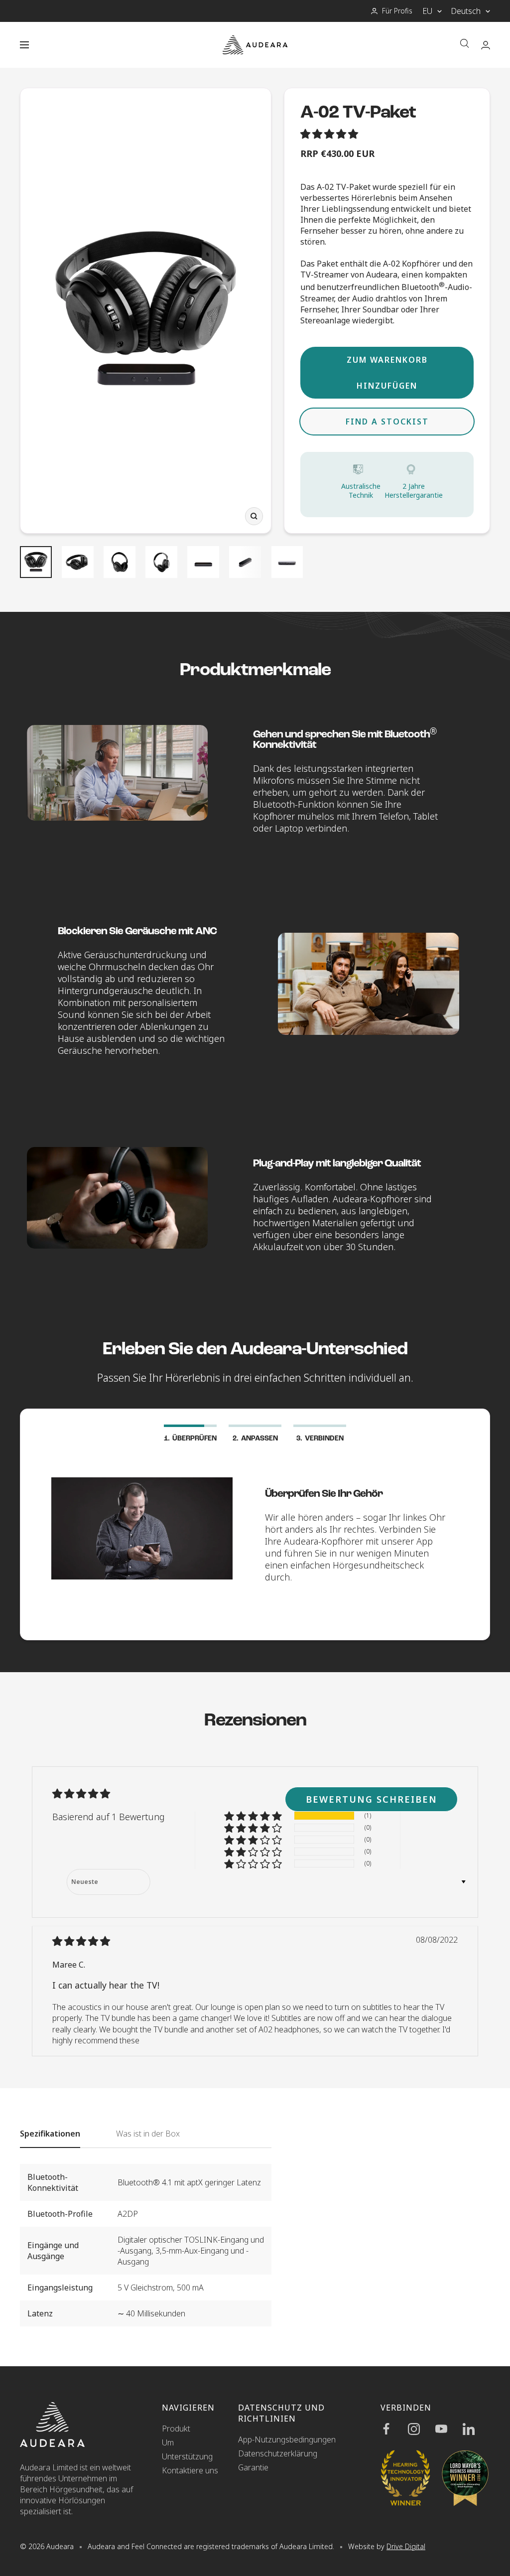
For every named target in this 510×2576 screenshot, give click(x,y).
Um (168, 2442)
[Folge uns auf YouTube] (449, 2429)
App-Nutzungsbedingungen (287, 2439)
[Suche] (465, 45)
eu (427, 11)
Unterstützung (187, 2456)
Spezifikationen (50, 2134)
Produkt (176, 2429)
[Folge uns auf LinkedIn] (476, 2429)
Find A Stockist (387, 422)
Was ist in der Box (148, 2134)
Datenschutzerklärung (278, 2453)
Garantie (253, 2467)
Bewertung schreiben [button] (372, 1799)
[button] (330, 135)
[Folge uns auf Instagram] (422, 2429)
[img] (81, 1942)
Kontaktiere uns (190, 2470)
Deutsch (466, 11)
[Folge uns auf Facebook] (394, 2429)
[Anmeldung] (486, 45)
